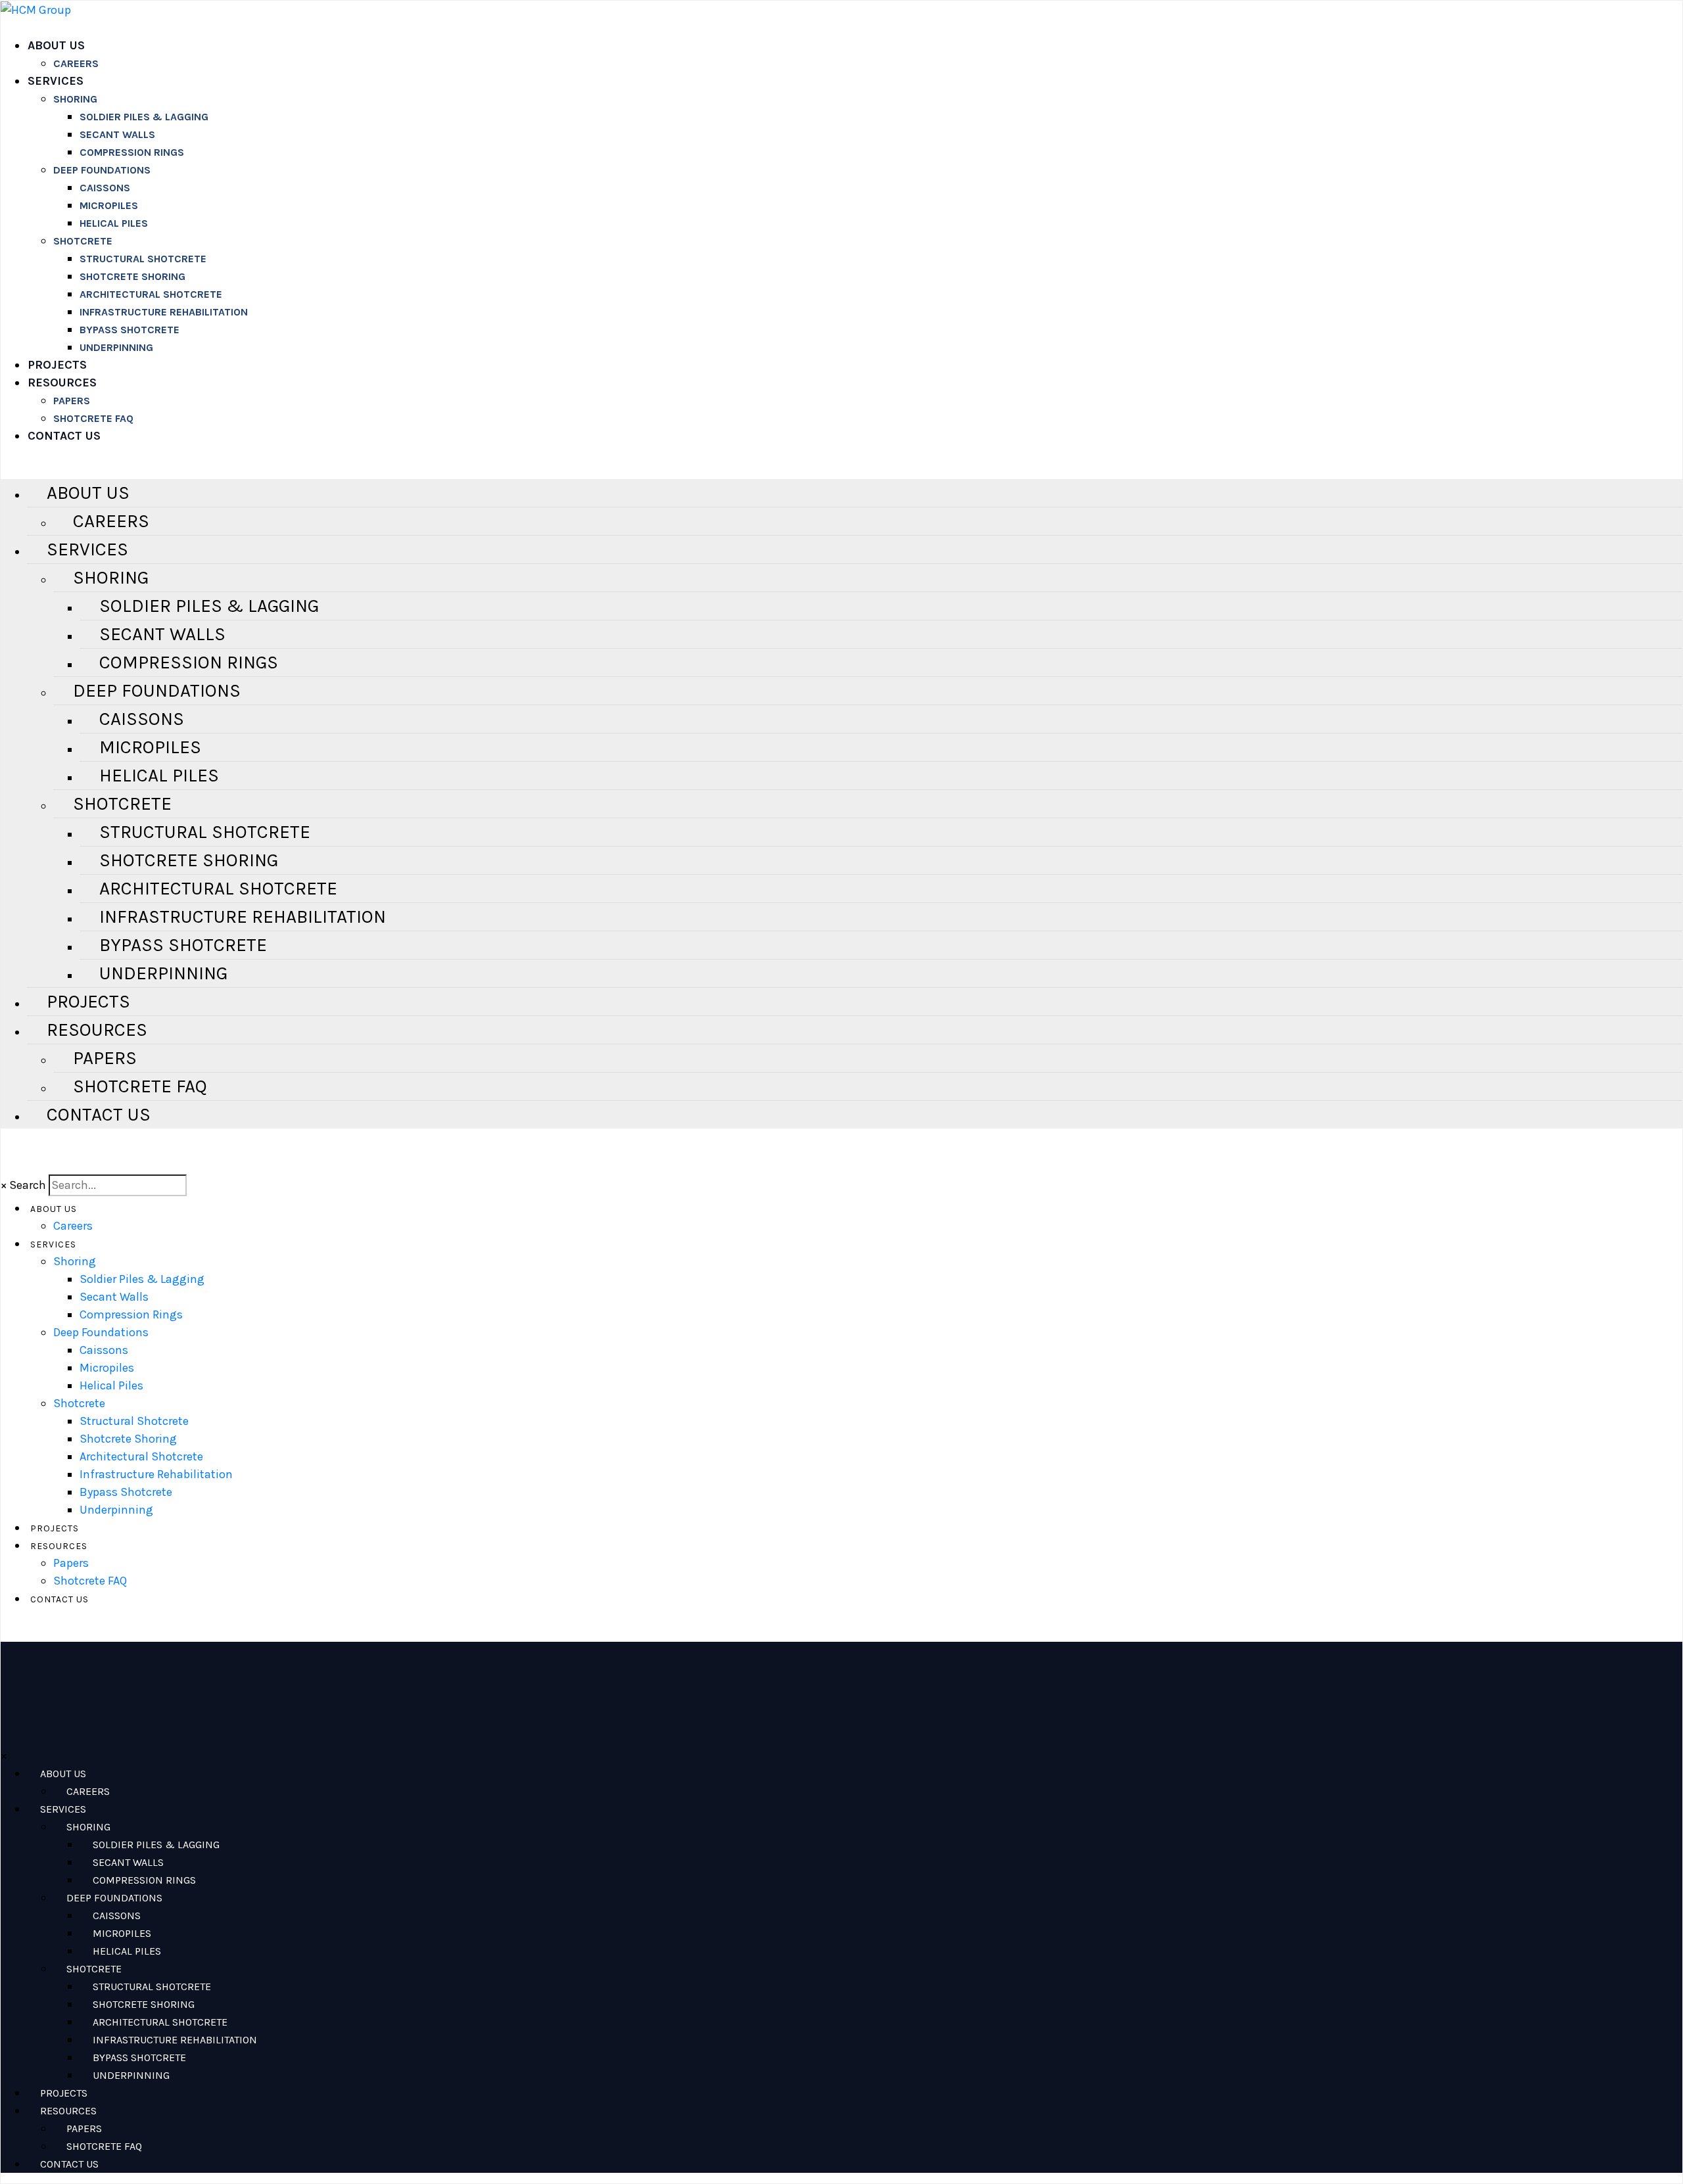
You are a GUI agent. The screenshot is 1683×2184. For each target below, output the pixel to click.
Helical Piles (114, 223)
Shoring (75, 99)
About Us (56, 45)
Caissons (105, 188)
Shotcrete (83, 241)
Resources (62, 383)
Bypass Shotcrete (130, 330)
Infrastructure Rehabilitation (164, 312)
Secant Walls (117, 134)
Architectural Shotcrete (151, 294)
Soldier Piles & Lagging (144, 117)
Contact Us (64, 436)
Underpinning (116, 347)
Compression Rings (132, 152)
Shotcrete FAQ (93, 418)
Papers (72, 401)
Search (28, 1185)
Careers (76, 63)
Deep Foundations (102, 170)
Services (56, 81)
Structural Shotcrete (143, 259)
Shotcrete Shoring (132, 276)
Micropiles (109, 205)
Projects (57, 365)
